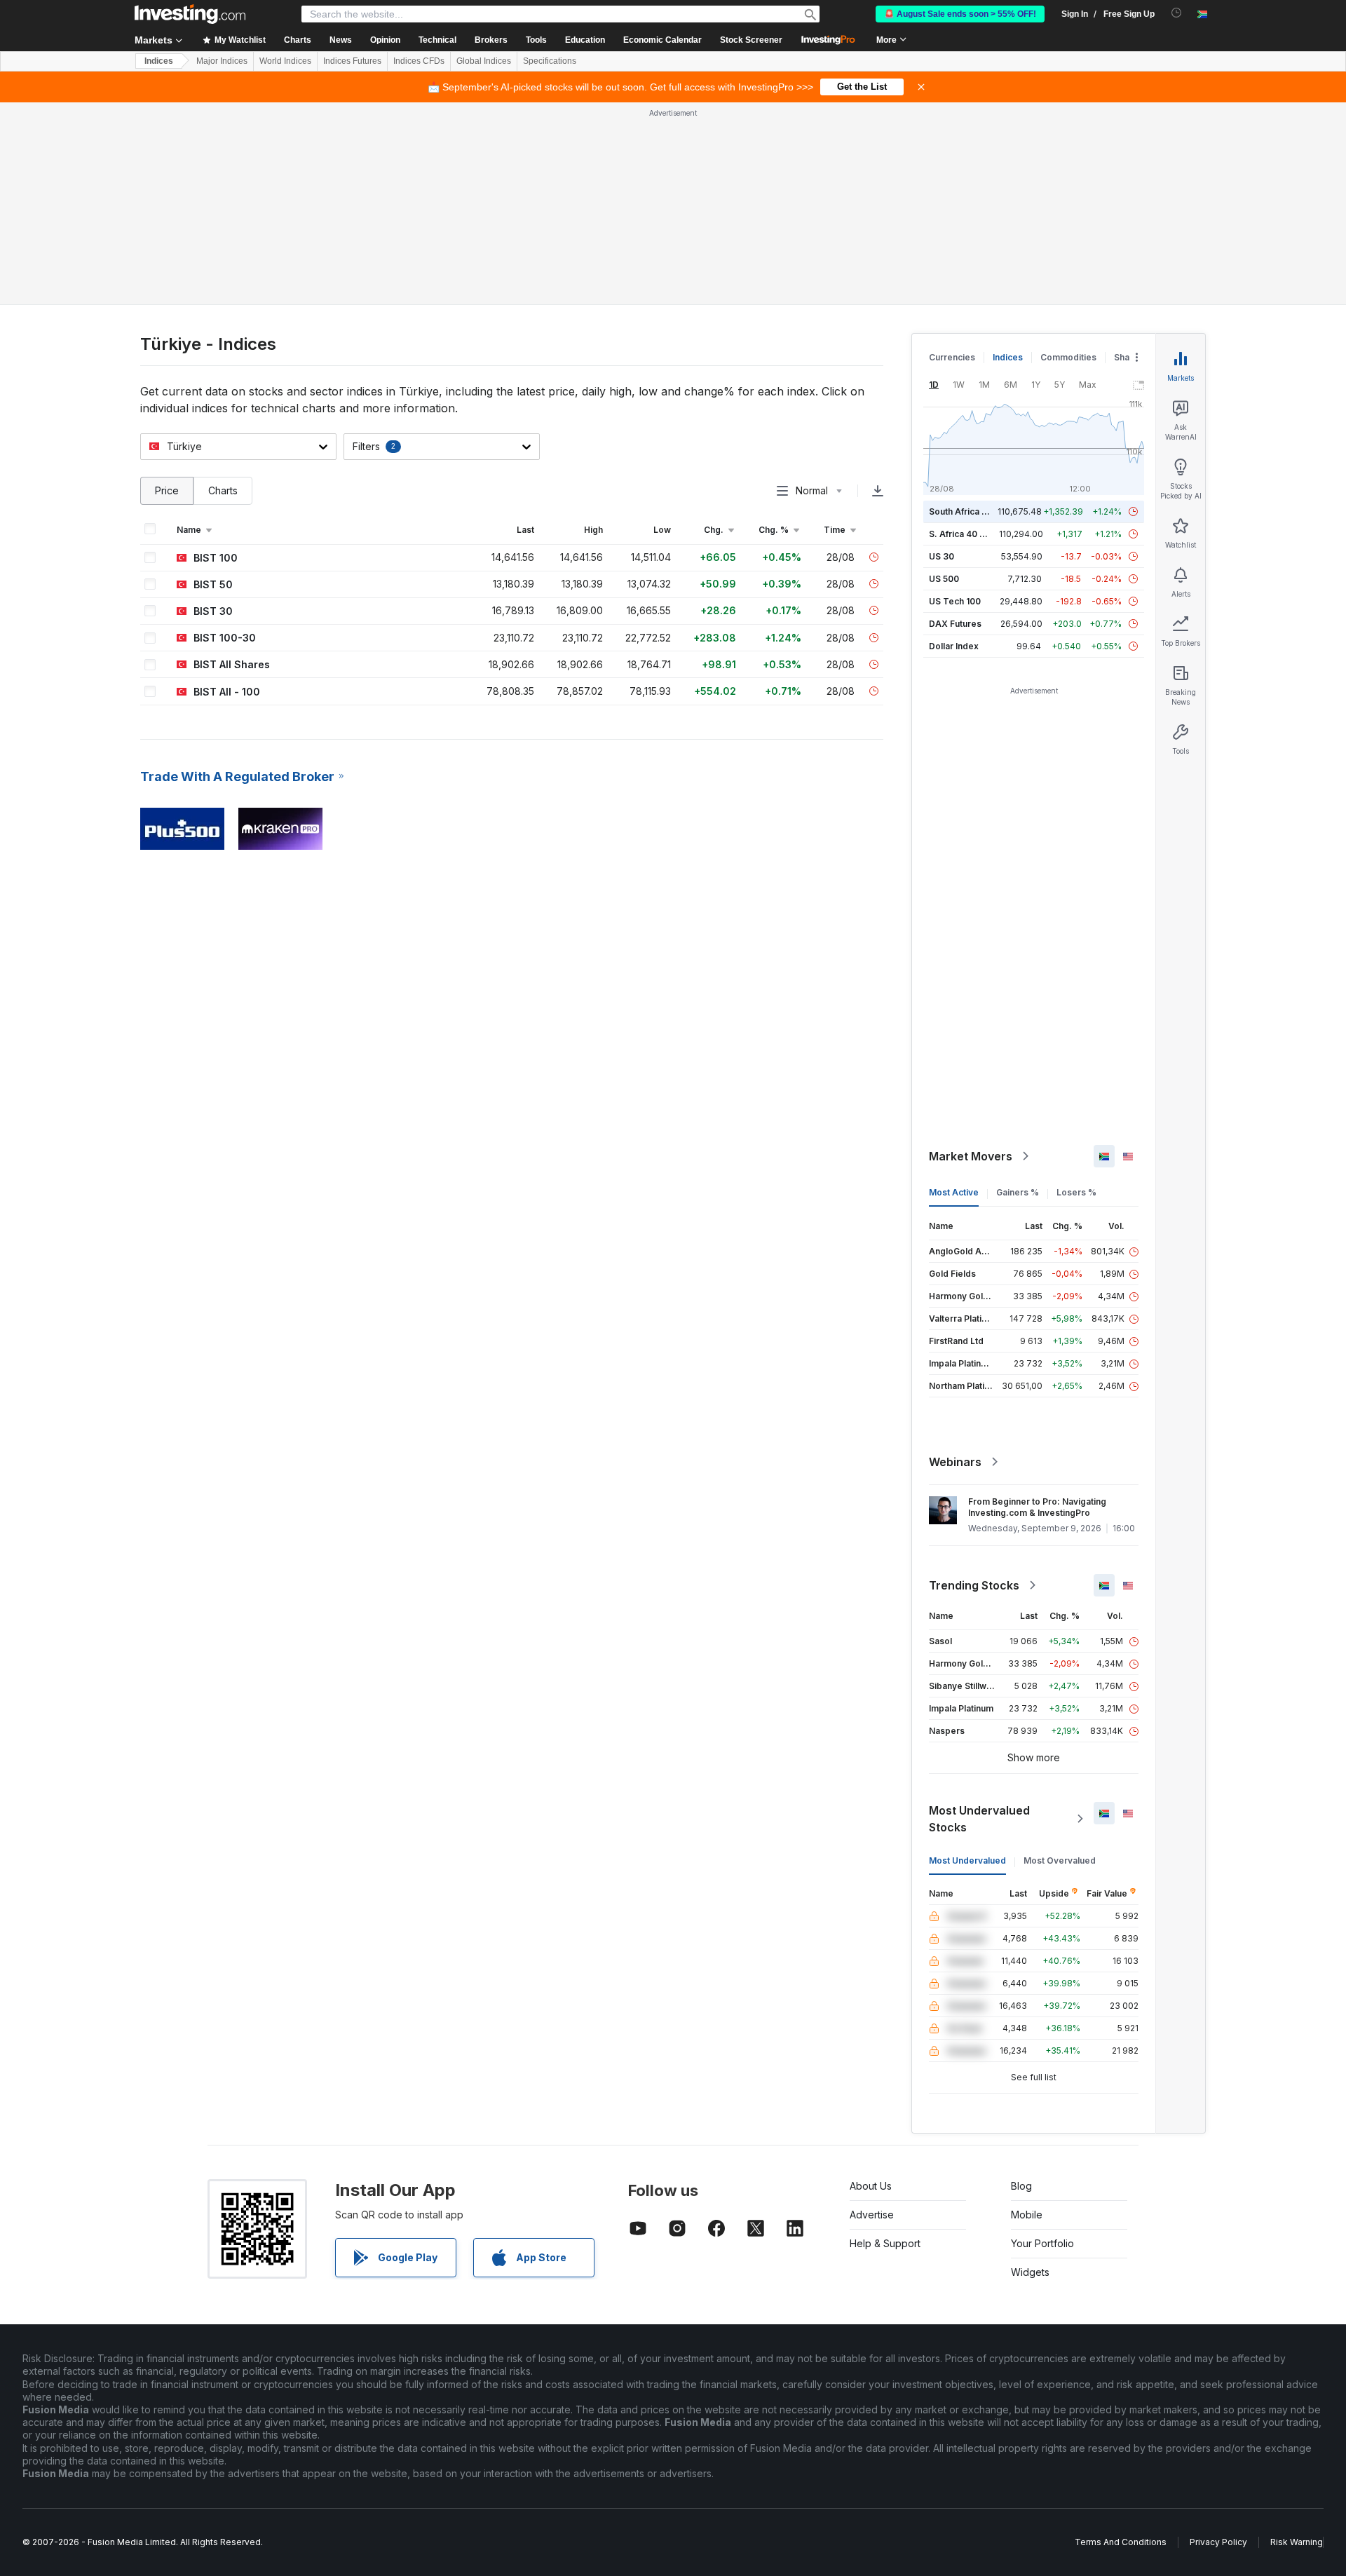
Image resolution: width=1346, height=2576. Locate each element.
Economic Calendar (662, 40)
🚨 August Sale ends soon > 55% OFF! (960, 14)
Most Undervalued (967, 1860)
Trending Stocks (974, 1585)
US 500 (944, 579)
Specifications (550, 61)
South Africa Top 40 (970, 511)
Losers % (1076, 1192)
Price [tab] (167, 490)
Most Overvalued (1060, 1860)
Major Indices (222, 61)
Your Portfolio (1042, 2243)
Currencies (952, 357)
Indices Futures (352, 61)
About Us (871, 2186)
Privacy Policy (1218, 2542)
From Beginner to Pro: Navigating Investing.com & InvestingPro (1037, 1507)
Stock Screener (751, 40)
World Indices (285, 61)
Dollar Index (954, 646)
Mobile (1027, 2215)
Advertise (872, 2215)
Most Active (954, 1192)
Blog (1021, 2186)
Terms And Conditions (1121, 2542)
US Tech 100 (955, 601)
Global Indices (484, 61)
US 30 (941, 556)
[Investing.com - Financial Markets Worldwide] (190, 14)
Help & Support (885, 2243)
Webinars (955, 1462)
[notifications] (1177, 13)
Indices (159, 61)
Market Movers (971, 1156)
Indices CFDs (419, 61)
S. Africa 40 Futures (970, 534)
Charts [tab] (223, 490)
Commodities (1068, 357)
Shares (1129, 357)
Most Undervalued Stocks (979, 1819)
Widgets (1030, 2272)
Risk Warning (1297, 2542)
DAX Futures (955, 624)
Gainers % (1018, 1192)
